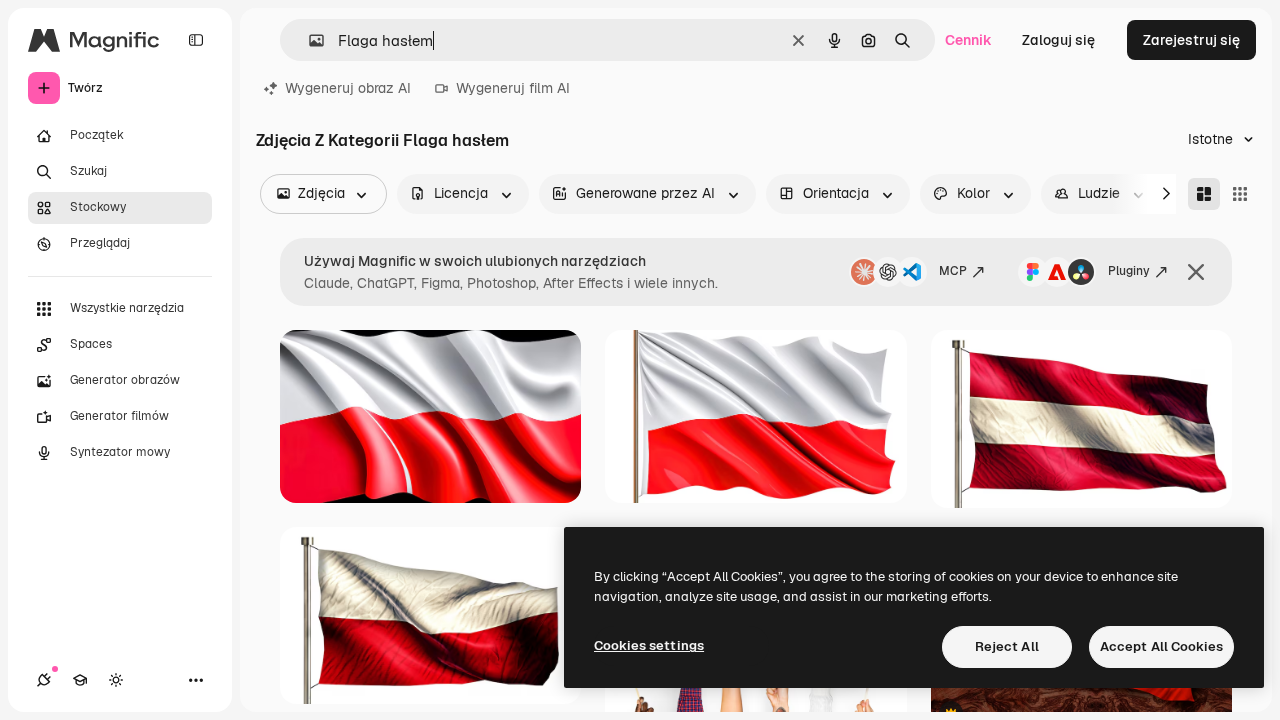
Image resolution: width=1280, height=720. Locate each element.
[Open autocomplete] (308, 40)
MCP (953, 271)
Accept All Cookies (1161, 646)
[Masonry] (1204, 194)
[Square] (1240, 194)
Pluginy (1129, 271)
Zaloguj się (1058, 40)
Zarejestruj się (1191, 40)
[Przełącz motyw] (116, 680)
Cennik (968, 40)
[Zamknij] (1196, 272)
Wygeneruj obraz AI (348, 88)
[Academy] (80, 680)
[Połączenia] (44, 680)
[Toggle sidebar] (196, 40)
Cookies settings (649, 645)
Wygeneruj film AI (513, 88)
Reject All (1007, 646)
